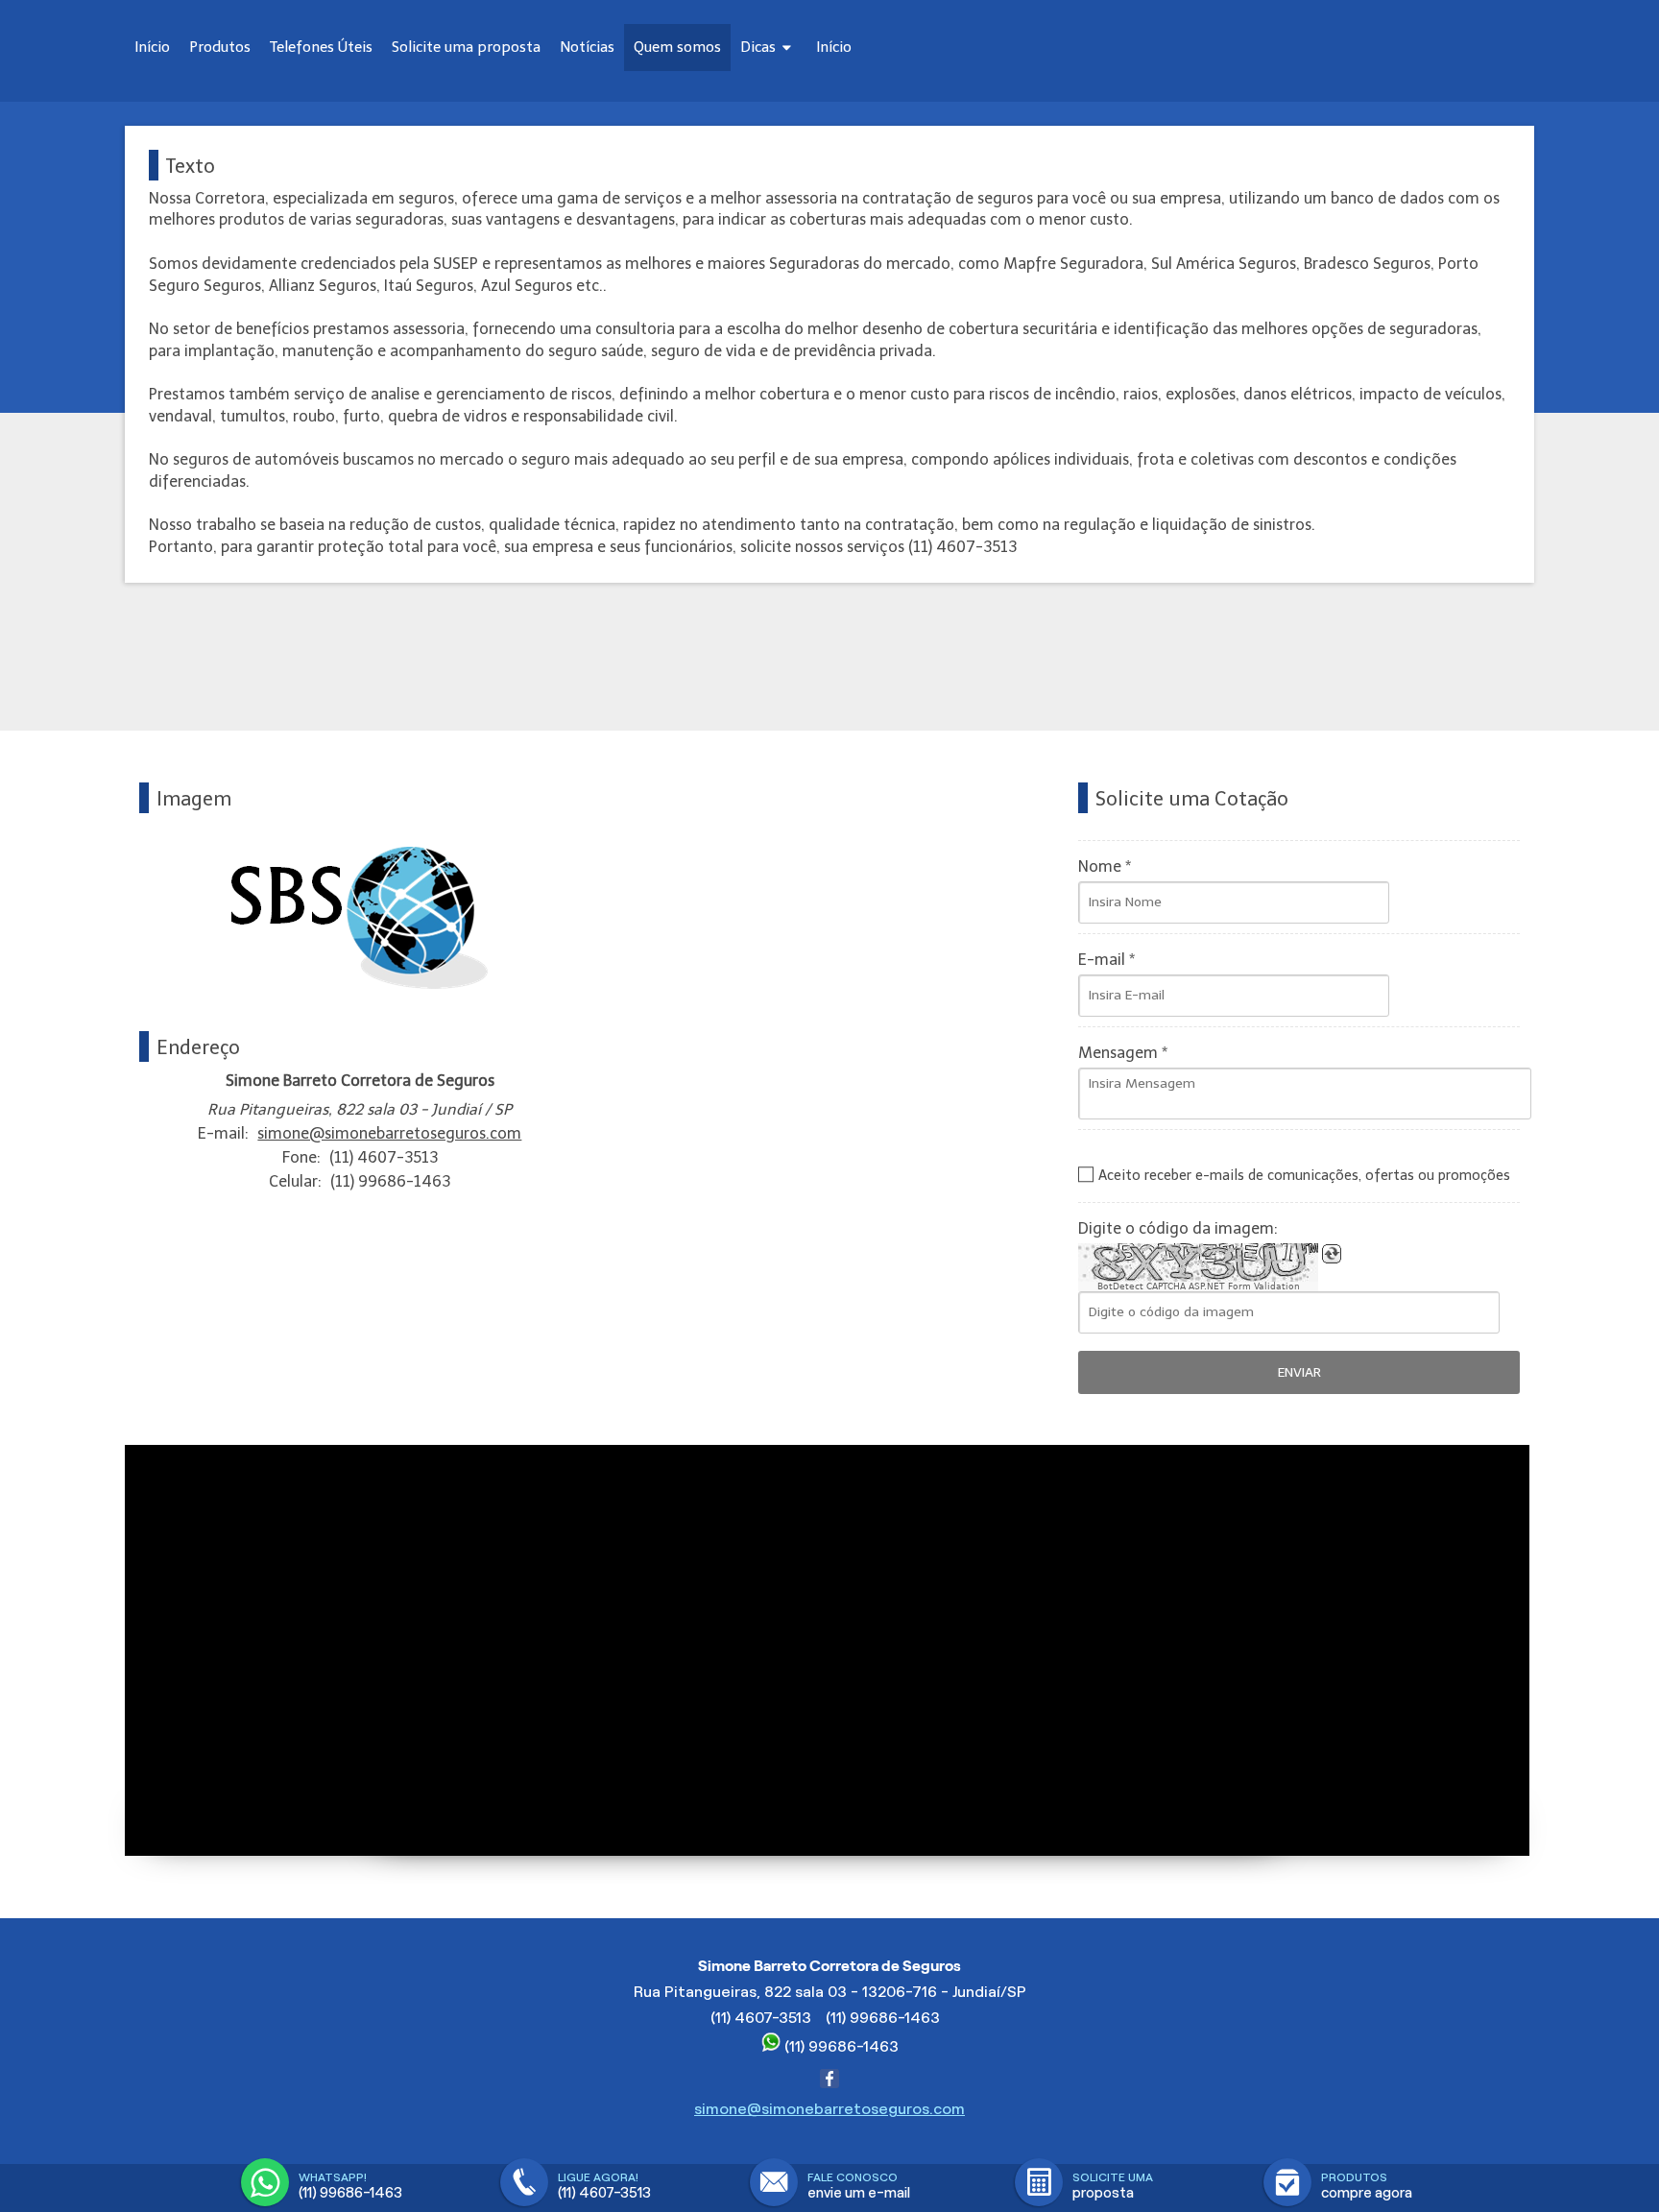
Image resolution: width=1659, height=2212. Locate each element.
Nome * (1105, 866)
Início (152, 47)
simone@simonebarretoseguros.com (389, 1133)
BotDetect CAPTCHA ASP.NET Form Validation (1199, 1286)
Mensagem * (1123, 1053)
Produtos (220, 47)
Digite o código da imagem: (1178, 1228)
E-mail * (1106, 960)
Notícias (587, 47)
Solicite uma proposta (466, 47)
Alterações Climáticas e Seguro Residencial (870, 82)
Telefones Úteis (321, 47)
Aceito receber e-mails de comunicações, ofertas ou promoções (1304, 1175)
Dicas (760, 47)
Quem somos (677, 47)
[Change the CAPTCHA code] (1332, 1254)
